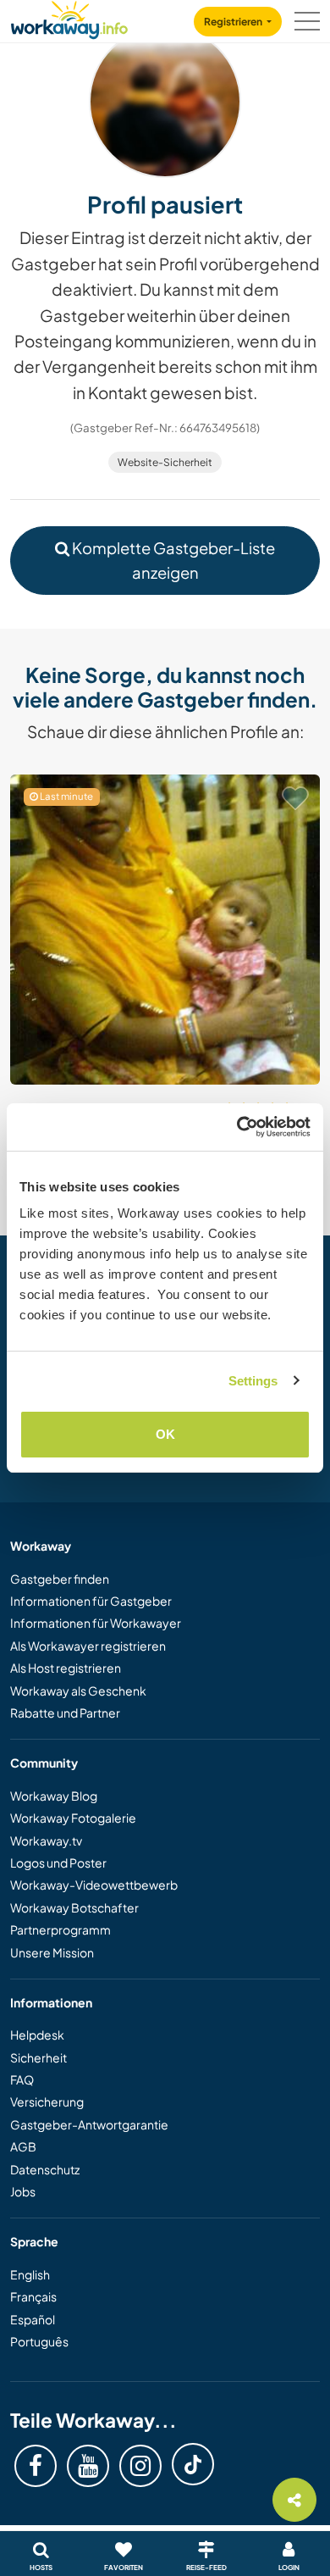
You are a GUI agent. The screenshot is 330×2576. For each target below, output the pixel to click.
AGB (23, 2146)
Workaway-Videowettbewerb (94, 1885)
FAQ (22, 2079)
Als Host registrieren (66, 1668)
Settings (253, 1381)
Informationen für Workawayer (96, 1623)
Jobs (23, 2191)
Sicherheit (38, 2057)
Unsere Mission (52, 1952)
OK (165, 1434)
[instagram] (140, 2466)
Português (39, 2341)
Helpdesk (37, 2035)
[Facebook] (36, 2466)
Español (33, 2319)
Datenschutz (45, 2169)
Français (33, 2296)
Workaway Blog (54, 1796)
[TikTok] (193, 2464)
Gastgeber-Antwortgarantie (89, 2124)
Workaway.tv (46, 1840)
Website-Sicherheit (165, 462)
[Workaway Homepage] (69, 17)
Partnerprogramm (60, 1929)
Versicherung (47, 2101)
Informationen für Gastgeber (91, 1601)
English (30, 2274)
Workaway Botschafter (74, 1907)
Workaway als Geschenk (78, 1690)
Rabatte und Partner (65, 1713)
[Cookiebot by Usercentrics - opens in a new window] (237, 1127)
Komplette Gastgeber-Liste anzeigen (172, 560)
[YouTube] (88, 2466)
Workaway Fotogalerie (73, 1818)
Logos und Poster (58, 1863)
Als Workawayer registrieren (88, 1646)
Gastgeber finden (60, 1579)
